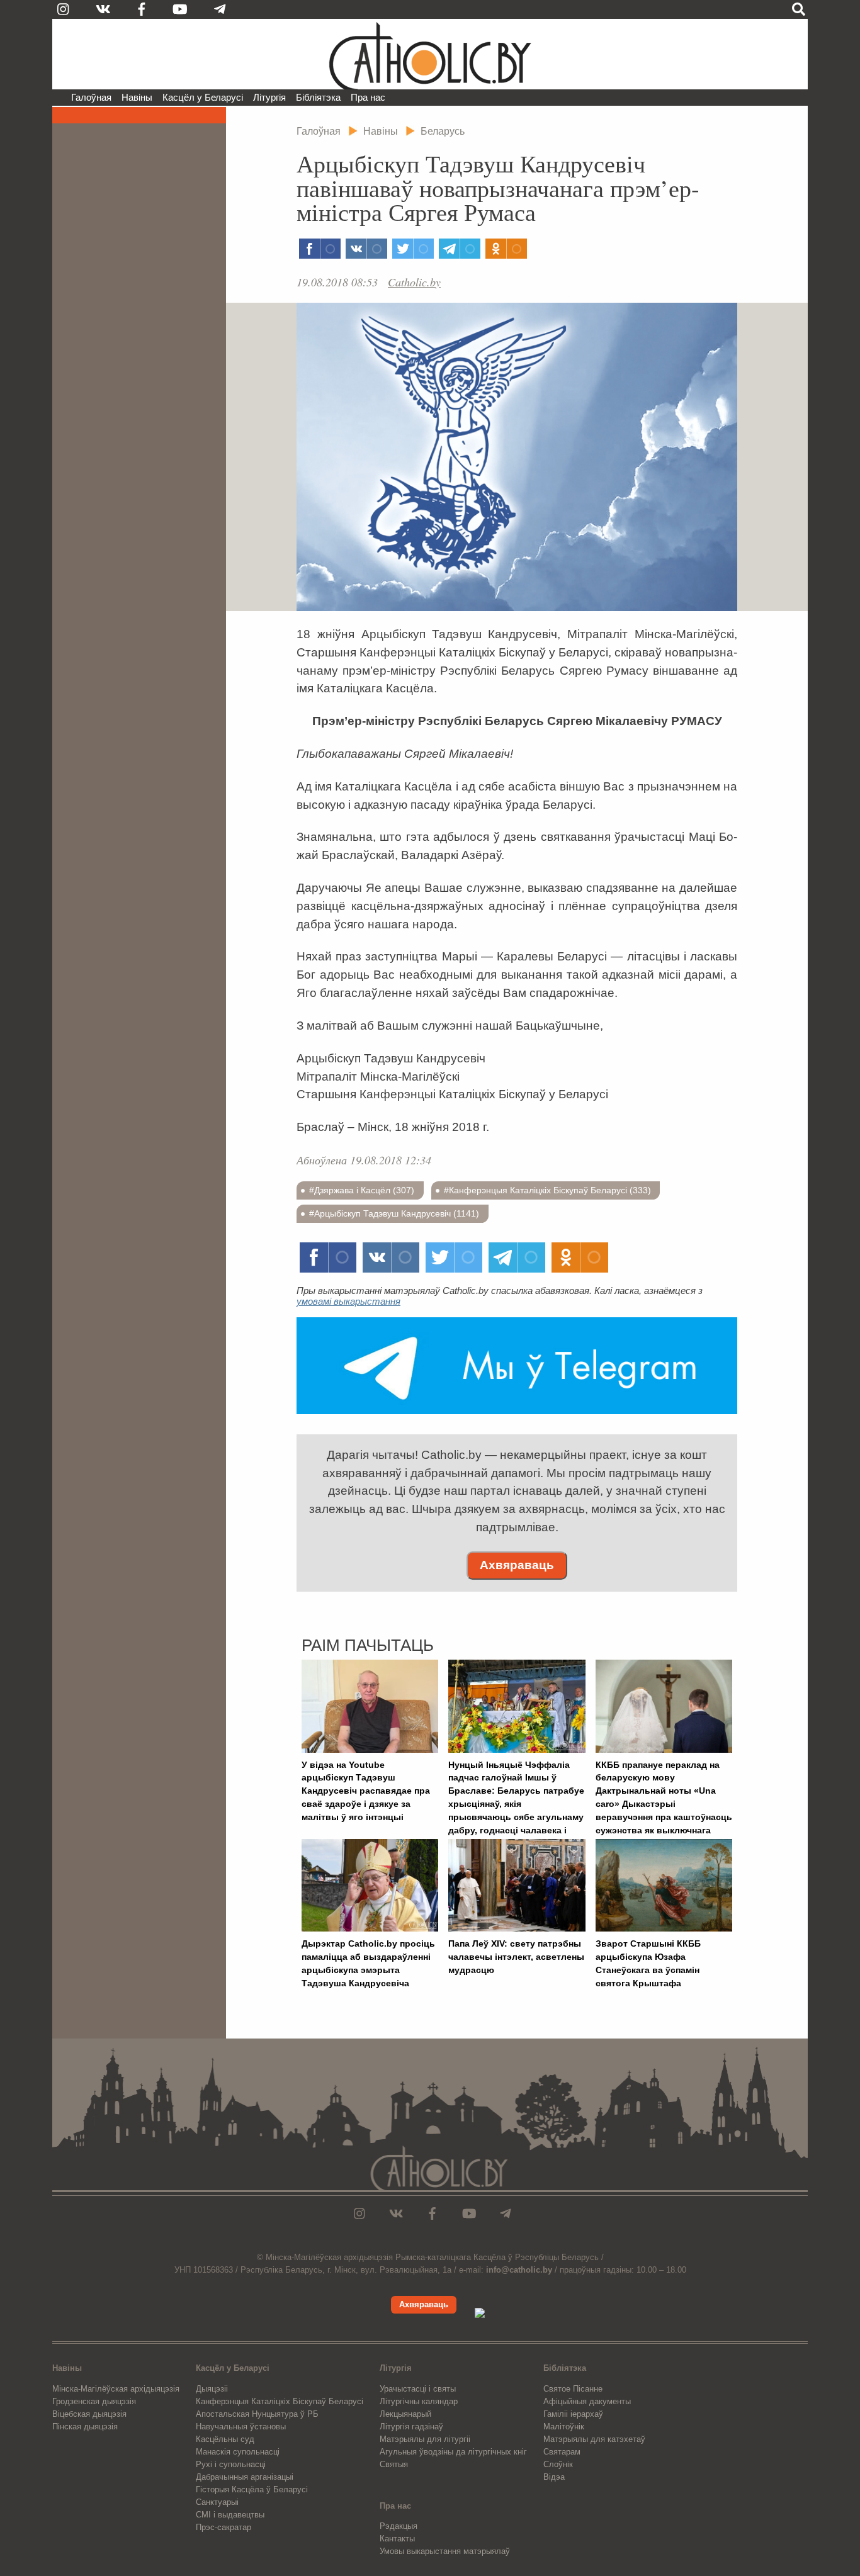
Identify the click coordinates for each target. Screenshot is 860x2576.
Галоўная (91, 97)
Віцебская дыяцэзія (89, 2414)
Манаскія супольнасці (238, 2452)
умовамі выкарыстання (348, 1301)
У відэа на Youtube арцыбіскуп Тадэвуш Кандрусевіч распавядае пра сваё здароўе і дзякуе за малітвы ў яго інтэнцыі (366, 1791)
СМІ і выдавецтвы (230, 2515)
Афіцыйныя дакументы (587, 2401)
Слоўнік (558, 2464)
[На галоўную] (430, 54)
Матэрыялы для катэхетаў (594, 2439)
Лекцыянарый (405, 2414)
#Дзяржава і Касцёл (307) (362, 1190)
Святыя (394, 2464)
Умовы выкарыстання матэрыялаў (445, 2551)
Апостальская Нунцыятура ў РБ (257, 2414)
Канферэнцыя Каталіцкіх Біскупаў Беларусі (280, 2401)
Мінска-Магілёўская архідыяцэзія (116, 2389)
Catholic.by (414, 282)
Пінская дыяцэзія (85, 2427)
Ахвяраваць (517, 1565)
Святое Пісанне (573, 2389)
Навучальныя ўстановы (241, 2427)
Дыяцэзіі (212, 2389)
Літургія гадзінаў (411, 2427)
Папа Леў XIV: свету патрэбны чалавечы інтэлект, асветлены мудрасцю (516, 1957)
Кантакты (397, 2539)
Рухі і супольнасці (231, 2464)
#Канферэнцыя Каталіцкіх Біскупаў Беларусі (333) (547, 1190)
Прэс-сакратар (223, 2527)
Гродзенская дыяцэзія (94, 2401)
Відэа (554, 2477)
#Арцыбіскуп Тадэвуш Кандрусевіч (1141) (394, 1213)
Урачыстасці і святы (418, 2389)
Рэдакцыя (399, 2526)
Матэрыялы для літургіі (425, 2439)
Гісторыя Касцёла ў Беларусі (252, 2489)
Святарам (562, 2452)
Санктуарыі (217, 2502)
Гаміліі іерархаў (573, 2414)
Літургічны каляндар (419, 2401)
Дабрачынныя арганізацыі (245, 2477)
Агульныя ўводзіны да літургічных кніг (453, 2452)
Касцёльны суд (225, 2439)
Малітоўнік (564, 2427)
